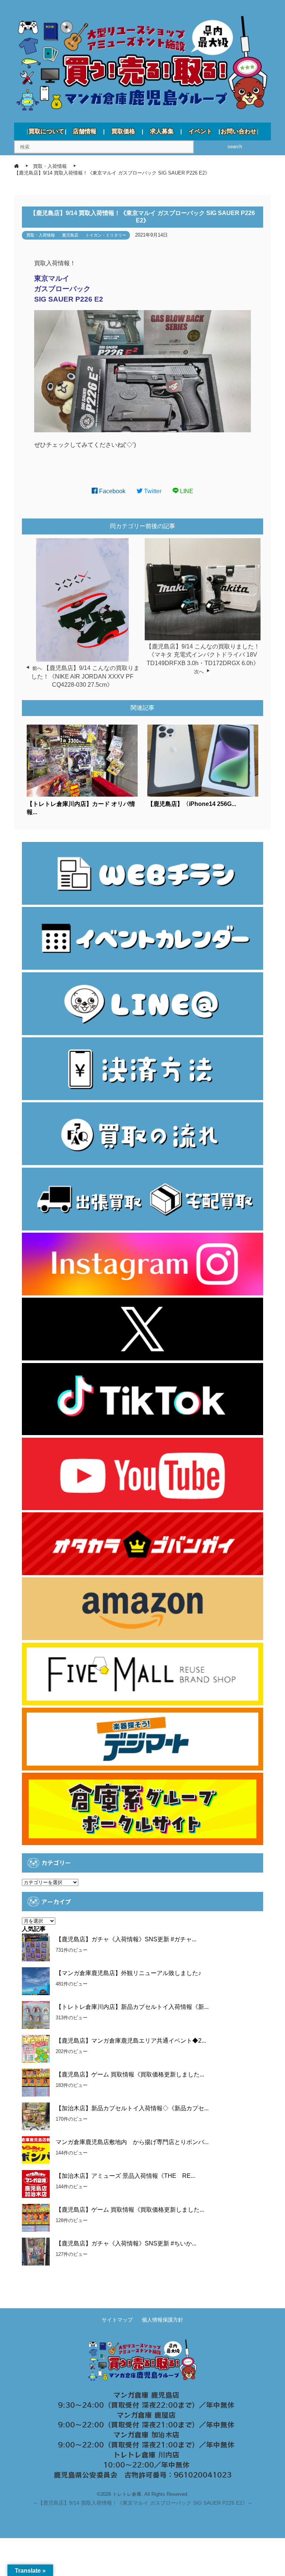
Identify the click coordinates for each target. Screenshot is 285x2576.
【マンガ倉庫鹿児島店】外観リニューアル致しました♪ (128, 1973)
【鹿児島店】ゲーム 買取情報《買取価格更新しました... (130, 2074)
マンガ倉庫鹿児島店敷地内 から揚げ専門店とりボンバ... (132, 2142)
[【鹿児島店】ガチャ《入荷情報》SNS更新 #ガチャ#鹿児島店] (36, 1947)
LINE (186, 491)
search (235, 147)
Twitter (152, 491)
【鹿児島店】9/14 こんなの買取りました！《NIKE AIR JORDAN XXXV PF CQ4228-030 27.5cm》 (86, 676)
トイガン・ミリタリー (106, 235)
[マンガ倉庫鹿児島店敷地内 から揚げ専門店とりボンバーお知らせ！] (36, 2150)
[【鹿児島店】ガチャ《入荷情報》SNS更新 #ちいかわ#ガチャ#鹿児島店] (36, 2252)
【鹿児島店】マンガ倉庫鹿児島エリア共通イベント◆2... (131, 2041)
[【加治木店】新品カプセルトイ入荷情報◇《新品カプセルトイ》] (36, 2116)
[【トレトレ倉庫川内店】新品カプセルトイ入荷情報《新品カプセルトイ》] (36, 2015)
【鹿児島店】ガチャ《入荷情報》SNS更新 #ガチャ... (126, 1939)
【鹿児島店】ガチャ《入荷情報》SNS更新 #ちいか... (126, 2243)
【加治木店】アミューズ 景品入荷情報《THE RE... (125, 2176)
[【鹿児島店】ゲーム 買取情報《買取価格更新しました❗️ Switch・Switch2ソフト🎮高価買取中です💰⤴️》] (36, 2083)
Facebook (112, 491)
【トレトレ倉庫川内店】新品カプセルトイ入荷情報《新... (132, 2007)
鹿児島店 (70, 235)
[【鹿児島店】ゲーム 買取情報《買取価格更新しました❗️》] (36, 2218)
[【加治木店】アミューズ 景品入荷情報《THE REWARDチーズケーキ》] (36, 2184)
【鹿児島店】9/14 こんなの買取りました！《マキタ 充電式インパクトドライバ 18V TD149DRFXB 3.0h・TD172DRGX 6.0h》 (203, 655)
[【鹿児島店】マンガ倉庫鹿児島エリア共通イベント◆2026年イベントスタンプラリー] (36, 2049)
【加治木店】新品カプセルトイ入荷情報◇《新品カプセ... (132, 2108)
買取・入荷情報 (41, 235)
